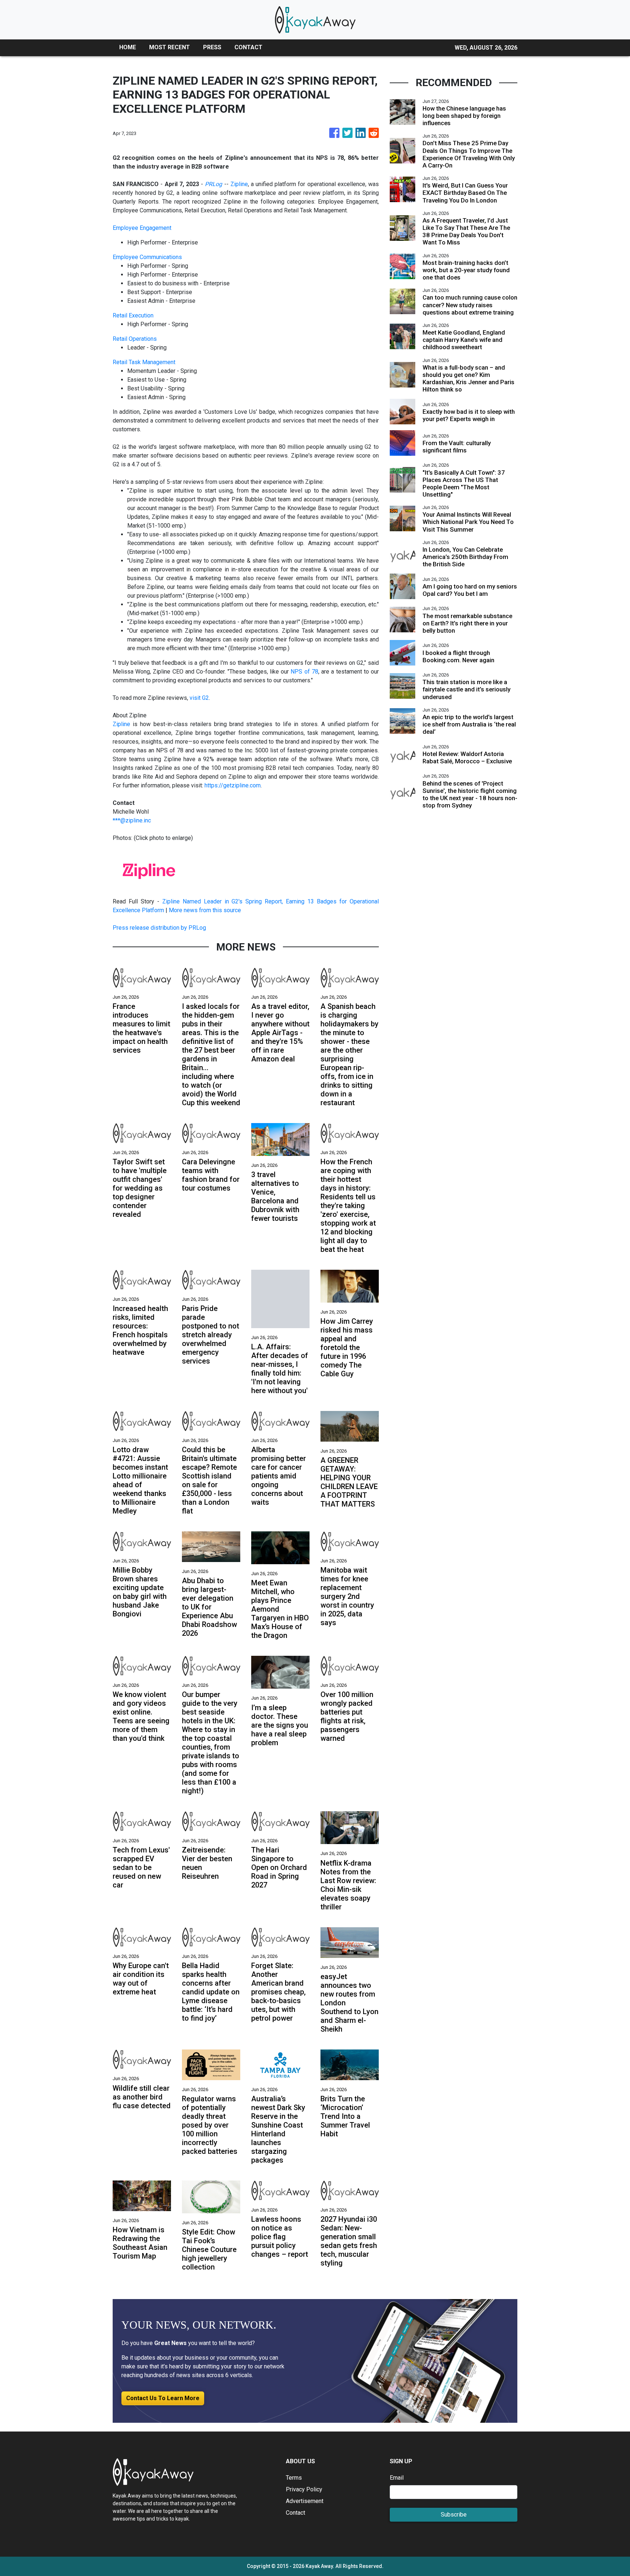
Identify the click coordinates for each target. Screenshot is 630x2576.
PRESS (212, 47)
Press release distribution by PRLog (159, 928)
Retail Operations (135, 339)
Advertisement (305, 2501)
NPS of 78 (304, 672)
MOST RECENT (170, 47)
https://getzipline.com (233, 785)
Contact (295, 2513)
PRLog (213, 184)
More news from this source (205, 910)
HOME (128, 47)
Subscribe (454, 2515)
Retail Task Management (144, 362)
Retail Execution (133, 315)
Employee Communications (147, 257)
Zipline (239, 184)
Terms (294, 2478)
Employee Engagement (142, 228)
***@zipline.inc (132, 820)
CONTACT (248, 47)
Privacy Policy (304, 2489)
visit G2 (199, 698)
